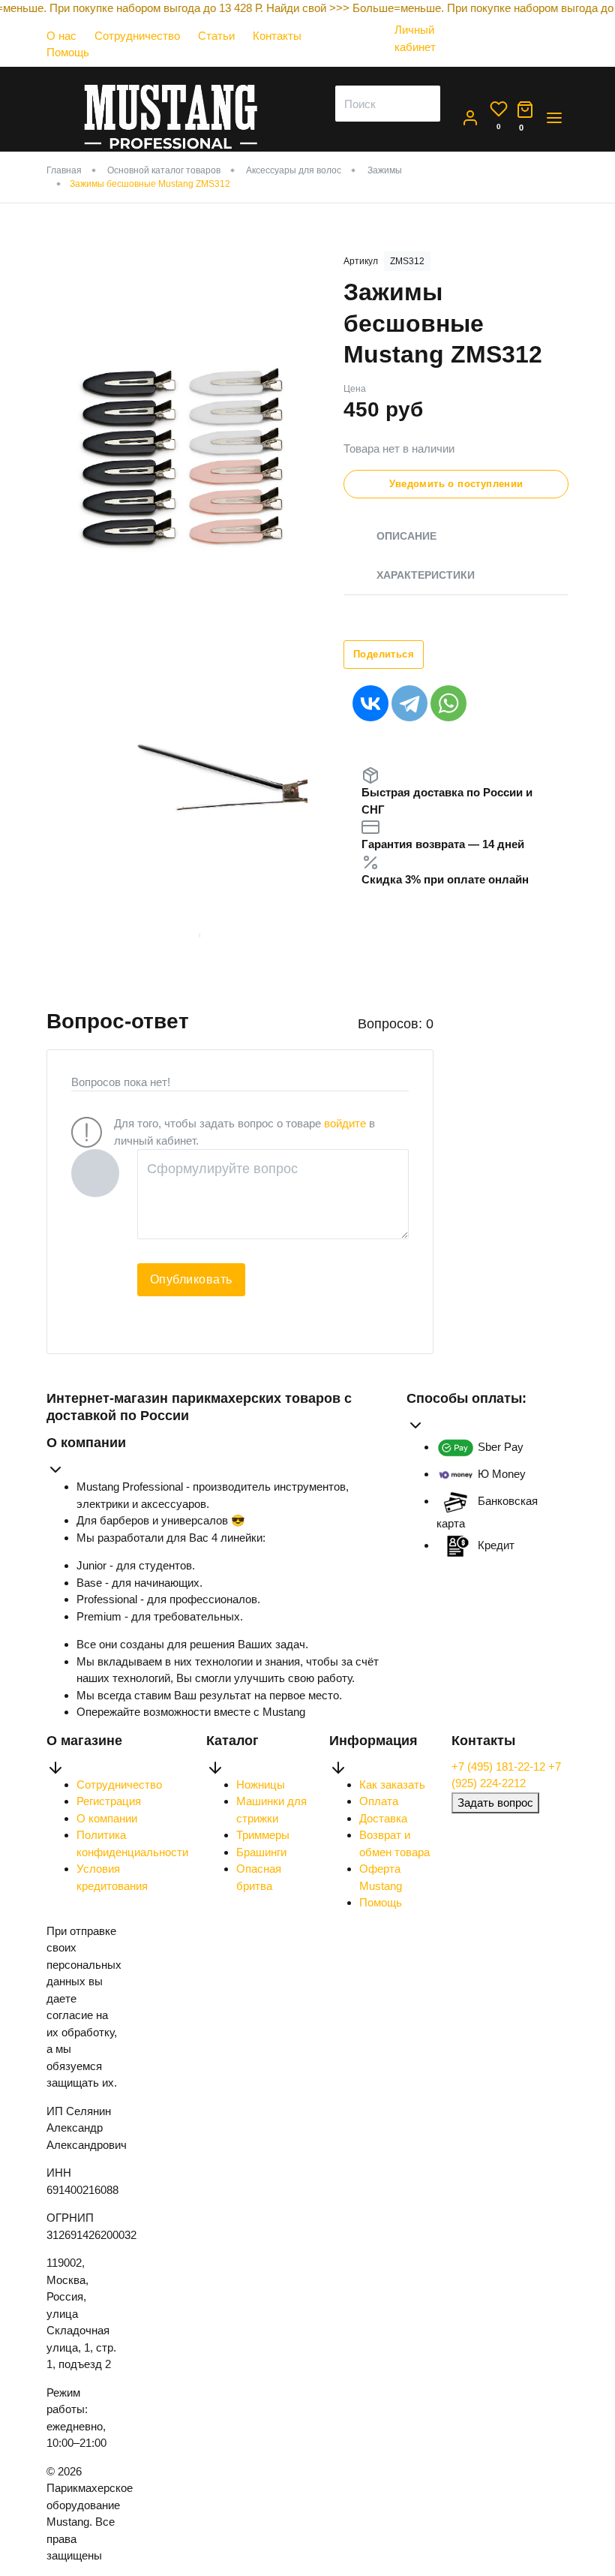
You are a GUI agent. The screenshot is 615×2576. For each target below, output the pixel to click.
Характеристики (426, 575)
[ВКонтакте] (370, 703)
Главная (64, 170)
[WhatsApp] (448, 703)
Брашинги (261, 1852)
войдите (345, 1123)
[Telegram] (409, 703)
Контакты (277, 36)
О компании (107, 1818)
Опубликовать (191, 1279)
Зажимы (385, 170)
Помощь (68, 52)
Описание (406, 536)
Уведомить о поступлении (456, 484)
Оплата (379, 1801)
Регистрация (109, 1801)
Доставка (383, 1818)
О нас (61, 36)
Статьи (216, 36)
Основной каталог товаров (164, 170)
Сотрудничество (137, 36)
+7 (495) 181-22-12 (500, 1766)
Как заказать (392, 1785)
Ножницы (261, 1785)
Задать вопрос (495, 1803)
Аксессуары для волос (294, 170)
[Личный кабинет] (424, 61)
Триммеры (263, 1835)
